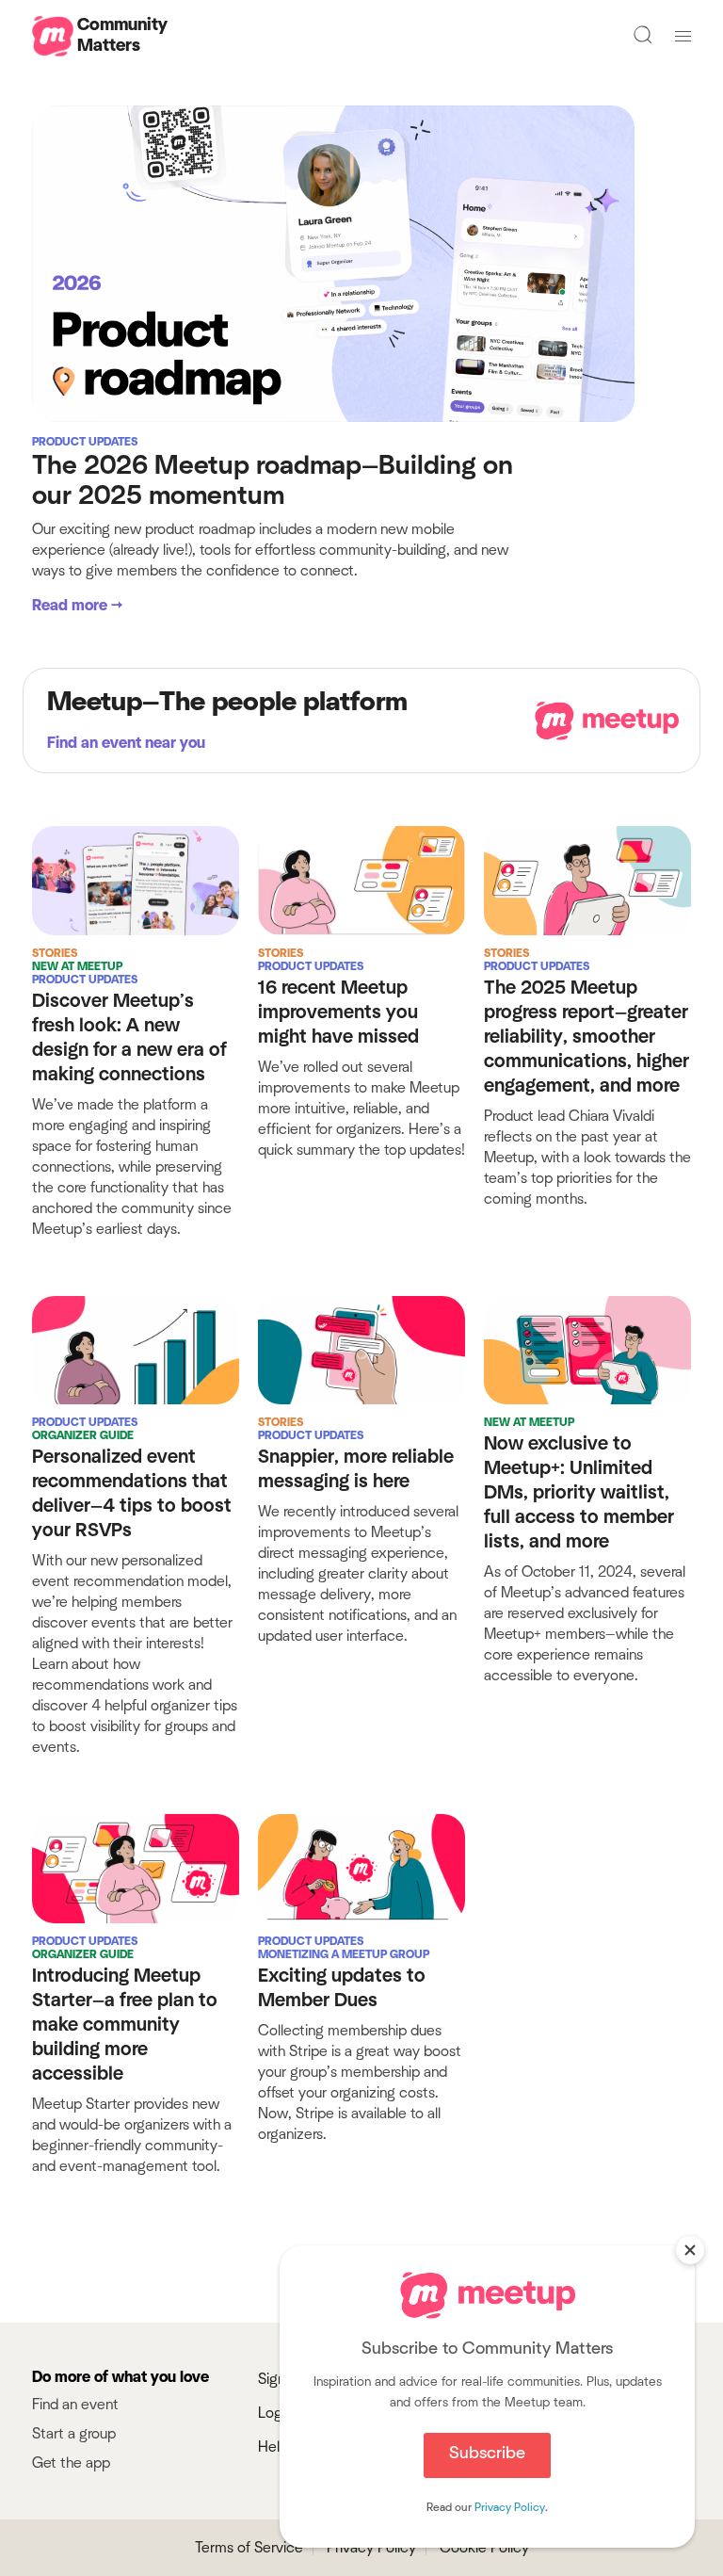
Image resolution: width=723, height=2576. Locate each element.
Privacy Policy (510, 2507)
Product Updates (85, 442)
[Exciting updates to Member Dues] (361, 1868)
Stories (55, 953)
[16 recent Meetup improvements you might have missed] (361, 880)
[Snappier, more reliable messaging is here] (361, 1349)
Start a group (74, 2434)
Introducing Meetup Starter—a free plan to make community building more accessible (125, 2025)
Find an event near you (126, 743)
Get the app (71, 2463)
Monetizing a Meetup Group (344, 1954)
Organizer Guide (83, 1435)
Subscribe (487, 2454)
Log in (277, 2413)
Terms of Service (249, 2548)
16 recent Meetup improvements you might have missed (338, 1013)
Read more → (77, 606)
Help (273, 2447)
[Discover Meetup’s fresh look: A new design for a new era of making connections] (136, 880)
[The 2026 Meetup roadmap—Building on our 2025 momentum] (333, 263)
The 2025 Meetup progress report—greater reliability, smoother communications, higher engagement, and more (586, 1037)
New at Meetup (77, 966)
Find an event (75, 2405)
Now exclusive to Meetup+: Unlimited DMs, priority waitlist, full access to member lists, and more (579, 1493)
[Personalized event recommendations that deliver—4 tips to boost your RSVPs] (136, 1349)
